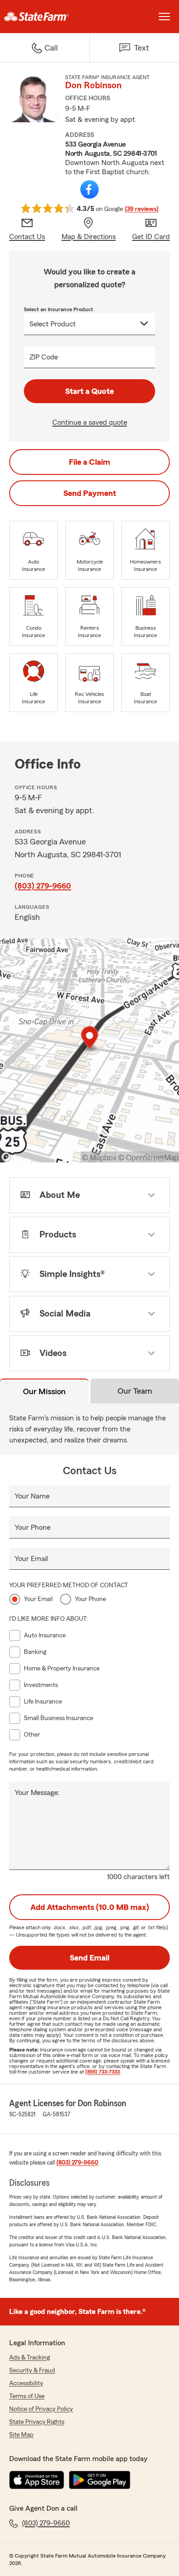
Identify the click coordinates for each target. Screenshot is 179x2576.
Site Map (21, 2435)
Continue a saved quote (90, 422)
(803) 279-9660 (43, 886)
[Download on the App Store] (37, 2480)
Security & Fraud (32, 2371)
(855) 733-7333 (103, 2072)
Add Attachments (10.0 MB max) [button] (90, 1907)
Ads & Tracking (30, 2358)
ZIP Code (44, 357)
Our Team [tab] (135, 1391)
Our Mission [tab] (44, 1391)
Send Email (89, 1958)
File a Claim (89, 462)
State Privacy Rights (37, 2422)
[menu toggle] (164, 17)
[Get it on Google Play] (100, 2480)
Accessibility (26, 2383)
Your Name (32, 1496)
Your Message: (37, 1793)
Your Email (31, 1559)
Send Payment (90, 493)
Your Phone (33, 1527)
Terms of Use (27, 2396)
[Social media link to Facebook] (89, 189)
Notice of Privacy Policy (41, 2409)
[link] (45, 17)
